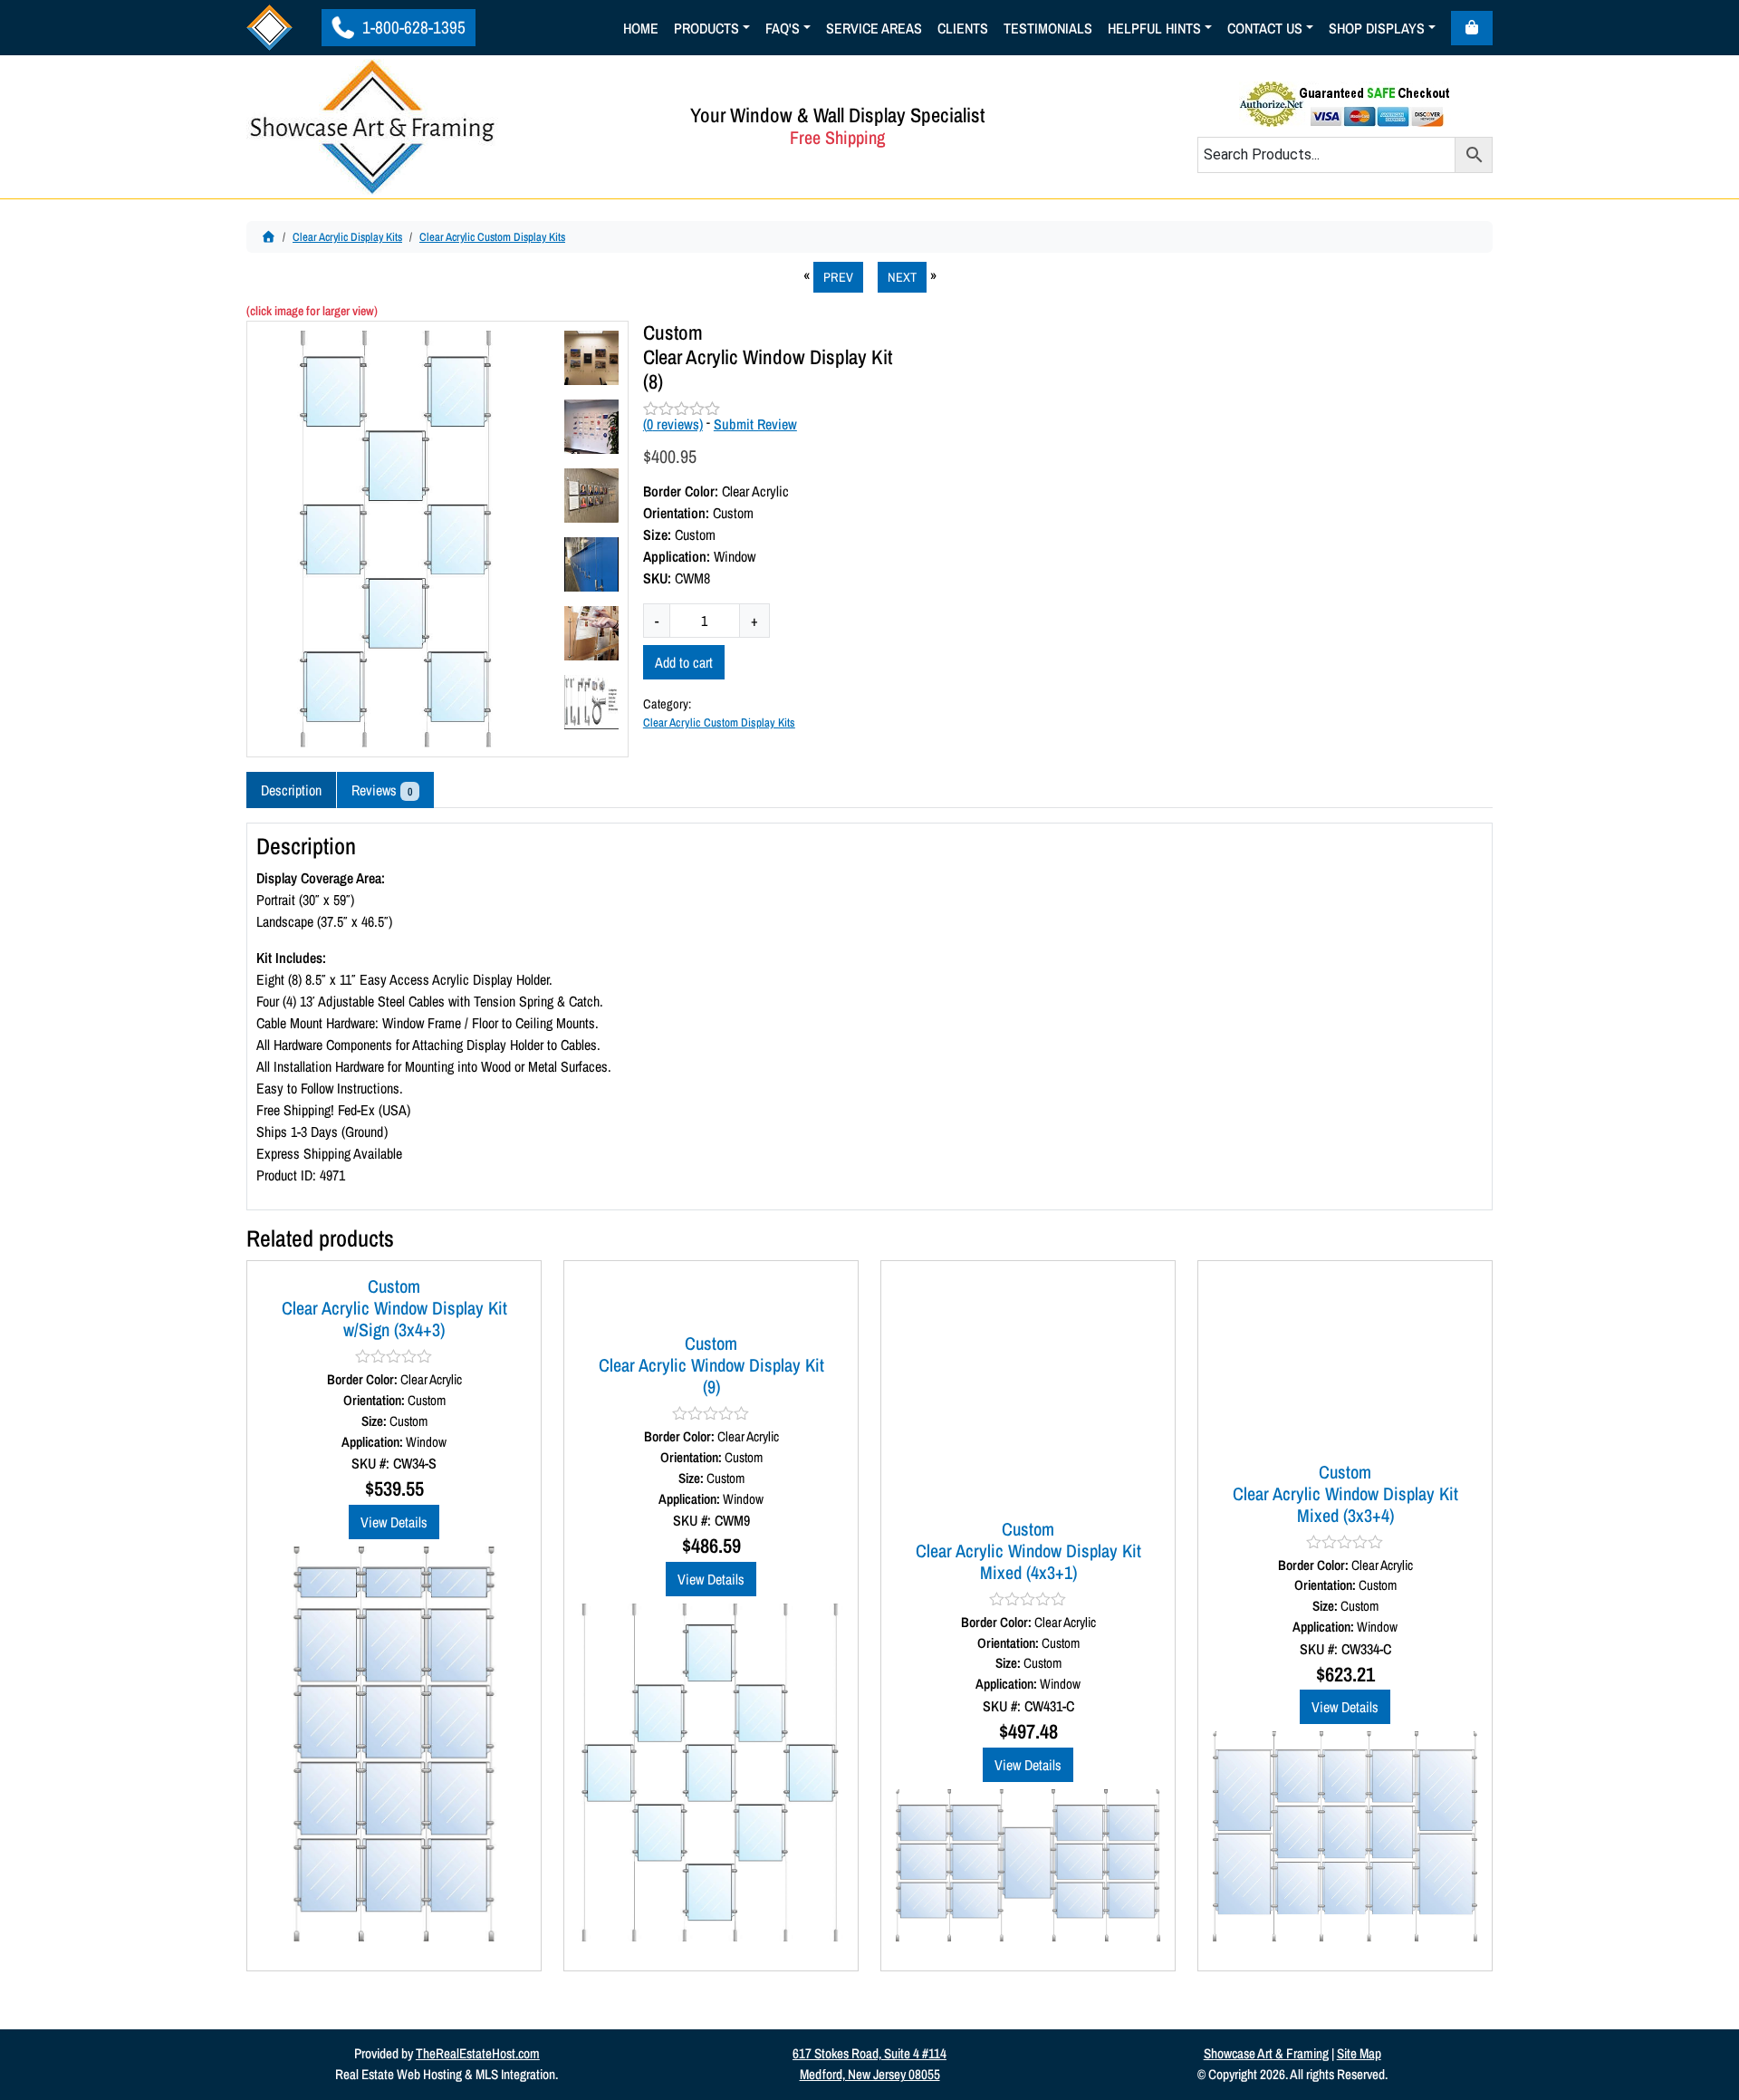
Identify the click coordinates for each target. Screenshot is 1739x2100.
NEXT (902, 277)
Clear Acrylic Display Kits (347, 237)
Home (641, 28)
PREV (838, 277)
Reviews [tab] (382, 790)
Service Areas (874, 28)
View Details (394, 1522)
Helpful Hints (1154, 28)
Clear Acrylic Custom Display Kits (492, 237)
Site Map (1359, 2053)
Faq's (783, 28)
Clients (963, 28)
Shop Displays (1377, 28)
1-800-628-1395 (412, 27)
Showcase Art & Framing (1266, 2053)
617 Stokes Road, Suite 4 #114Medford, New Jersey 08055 (869, 2064)
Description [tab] (291, 790)
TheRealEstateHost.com (478, 2053)
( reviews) (673, 424)
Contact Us (1265, 28)
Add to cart (684, 662)
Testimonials (1048, 28)
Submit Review (755, 424)
